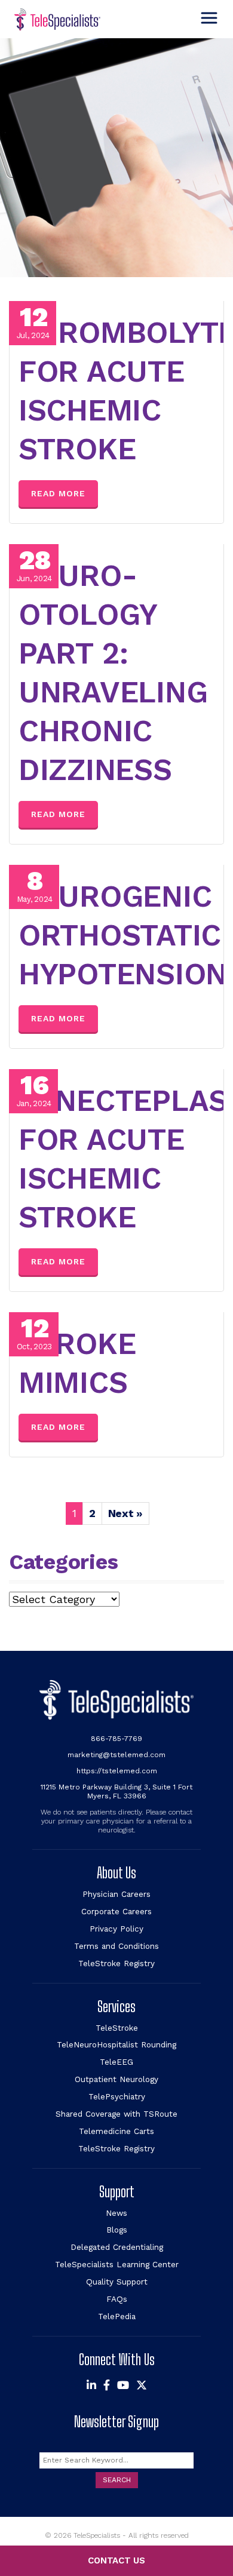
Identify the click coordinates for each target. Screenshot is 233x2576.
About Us (116, 1873)
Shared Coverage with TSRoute (116, 2114)
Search (117, 2480)
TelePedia (117, 2316)
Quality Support (117, 2282)
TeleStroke (117, 2028)
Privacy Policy (116, 1929)
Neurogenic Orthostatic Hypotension (123, 935)
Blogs (117, 2230)
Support (117, 2192)
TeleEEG (116, 2062)
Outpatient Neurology (116, 2079)
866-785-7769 (116, 1739)
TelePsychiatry (117, 2096)
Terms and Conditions (116, 1946)
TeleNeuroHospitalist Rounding (116, 2044)
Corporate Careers (116, 1911)
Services (116, 2007)
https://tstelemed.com (117, 1771)
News (116, 2213)
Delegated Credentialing (117, 2247)
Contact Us (116, 2560)
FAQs (117, 2299)
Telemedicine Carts (116, 2131)
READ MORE (58, 493)
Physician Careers (116, 1894)
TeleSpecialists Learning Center (117, 2264)
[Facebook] (107, 2385)
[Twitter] (142, 2385)
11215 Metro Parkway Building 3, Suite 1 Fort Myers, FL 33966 (116, 1791)
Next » (125, 1513)
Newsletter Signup (116, 2422)
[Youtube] (123, 2385)
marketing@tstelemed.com (116, 1755)
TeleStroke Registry (116, 1963)
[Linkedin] (91, 2385)
